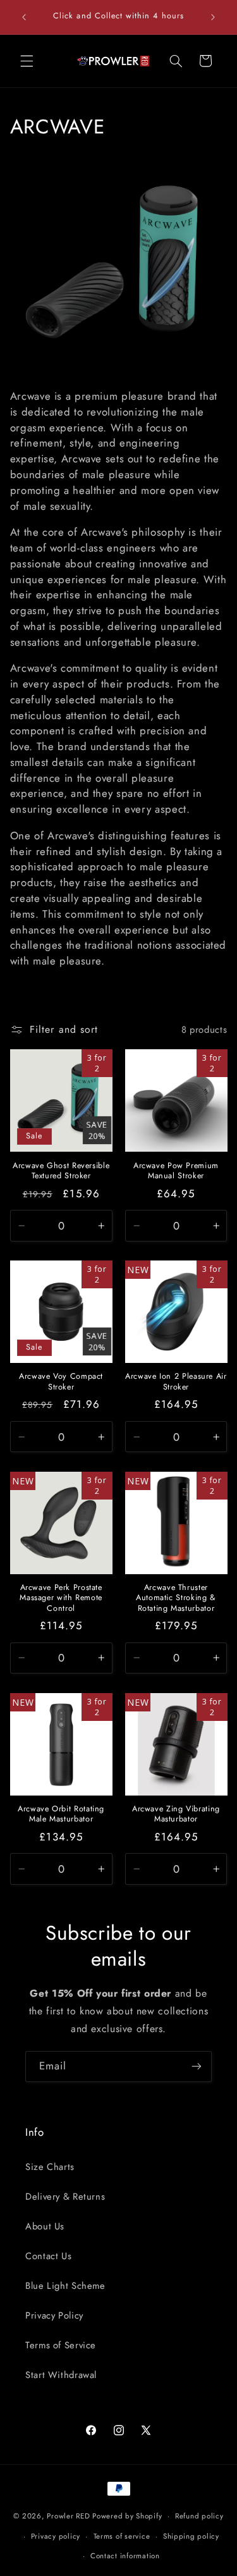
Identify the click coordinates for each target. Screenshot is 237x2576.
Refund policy (199, 2516)
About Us (45, 2226)
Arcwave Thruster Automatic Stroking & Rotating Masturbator (176, 1598)
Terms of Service (61, 2345)
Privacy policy (56, 2536)
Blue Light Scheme (65, 2286)
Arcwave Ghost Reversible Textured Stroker (61, 1171)
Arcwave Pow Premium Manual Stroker (176, 1171)
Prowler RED (68, 2516)
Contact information (125, 2556)
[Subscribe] (197, 2067)
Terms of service (122, 2536)
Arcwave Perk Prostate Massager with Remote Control (61, 1598)
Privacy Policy (54, 2315)
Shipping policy (191, 2536)
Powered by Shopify (127, 2516)
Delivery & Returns (65, 2197)
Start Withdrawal (61, 2375)
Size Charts (50, 2167)
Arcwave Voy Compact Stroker (61, 1382)
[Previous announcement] (24, 17)
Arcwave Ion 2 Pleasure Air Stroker (176, 1382)
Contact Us (48, 2256)
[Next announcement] (213, 17)
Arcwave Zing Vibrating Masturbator (176, 1814)
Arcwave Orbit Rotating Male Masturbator (61, 1814)
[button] (27, 61)
